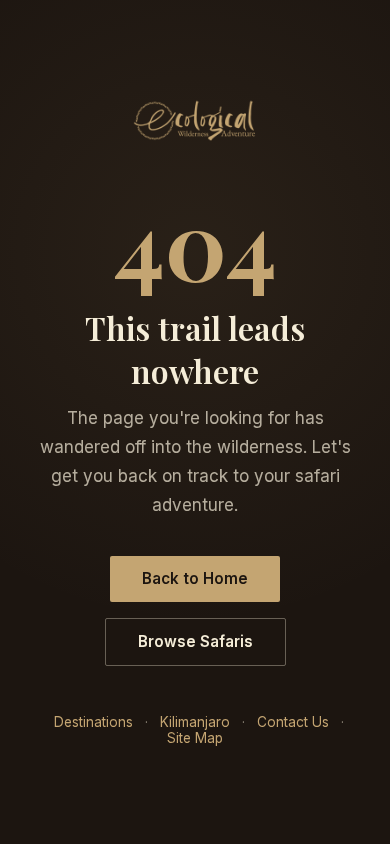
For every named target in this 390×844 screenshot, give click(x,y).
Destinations (93, 722)
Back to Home (195, 578)
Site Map (195, 738)
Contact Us (293, 722)
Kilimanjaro (195, 722)
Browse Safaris (195, 641)
